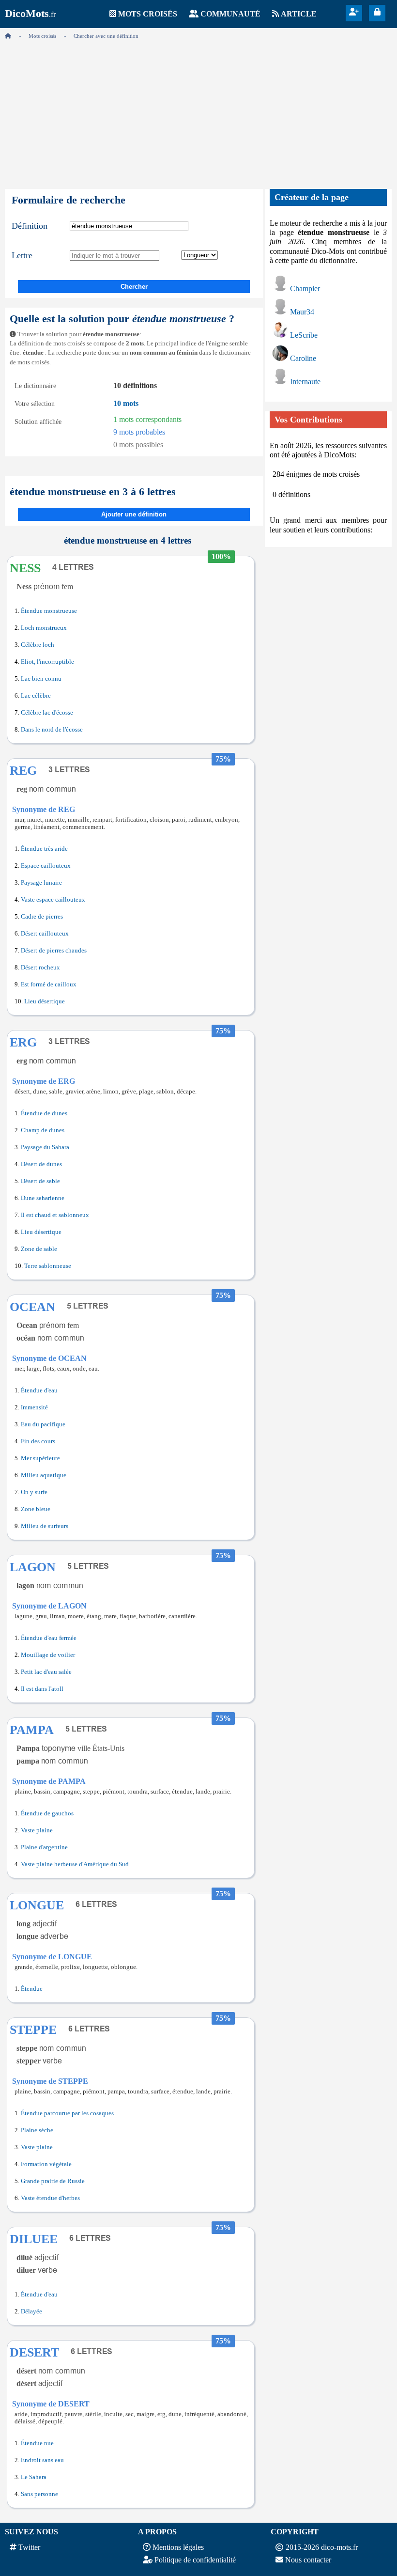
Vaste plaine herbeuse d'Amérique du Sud (75, 1864)
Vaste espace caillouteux (53, 900)
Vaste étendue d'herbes (50, 2198)
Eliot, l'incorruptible (47, 662)
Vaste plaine (37, 1830)
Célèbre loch (38, 645)
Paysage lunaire (41, 883)
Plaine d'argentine (44, 1847)
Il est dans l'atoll (42, 1689)
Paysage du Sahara (45, 1147)
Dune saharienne (43, 1198)
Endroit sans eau (42, 2460)
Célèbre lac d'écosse (47, 713)
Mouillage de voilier (48, 1655)
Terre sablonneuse (48, 1266)
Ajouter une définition (134, 514)
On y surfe (34, 1492)
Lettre (22, 255)
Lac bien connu (41, 679)
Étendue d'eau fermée (49, 1638)
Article (299, 14)
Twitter (29, 2547)
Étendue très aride (44, 849)
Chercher (134, 287)
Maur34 (302, 312)
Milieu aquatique (44, 1475)
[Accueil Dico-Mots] (8, 36)
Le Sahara (34, 2477)
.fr (30, 14)
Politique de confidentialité (195, 2560)
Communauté (230, 14)
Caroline (303, 358)
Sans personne (39, 2494)
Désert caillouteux (45, 934)
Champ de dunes (43, 1130)
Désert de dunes (41, 1164)
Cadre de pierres (42, 917)
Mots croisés (148, 14)
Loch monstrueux (44, 628)
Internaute (305, 382)
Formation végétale (46, 2164)
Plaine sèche (37, 2130)
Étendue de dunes (44, 1113)
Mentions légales (178, 2547)
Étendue (32, 1989)
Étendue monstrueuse (49, 611)
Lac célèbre (36, 696)
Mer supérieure (40, 1458)
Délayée (31, 2311)
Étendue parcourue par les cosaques (67, 2113)
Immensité (34, 1407)
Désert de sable (40, 1181)
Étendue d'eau (39, 1390)
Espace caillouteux (46, 866)
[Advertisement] (198, 111)
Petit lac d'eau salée (46, 1672)
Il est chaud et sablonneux (55, 1215)
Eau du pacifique (43, 1424)
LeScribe (304, 335)
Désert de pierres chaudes (54, 951)
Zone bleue (36, 1509)
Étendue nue (37, 2443)
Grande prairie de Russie (53, 2181)
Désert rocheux (40, 968)
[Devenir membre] (354, 12)
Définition (30, 226)
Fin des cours (38, 1441)
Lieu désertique (45, 1001)
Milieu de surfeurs (45, 1526)
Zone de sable (39, 1249)
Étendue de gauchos (47, 1813)
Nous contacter (308, 2560)
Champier (305, 289)
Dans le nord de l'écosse (52, 730)
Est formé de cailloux (49, 984)
